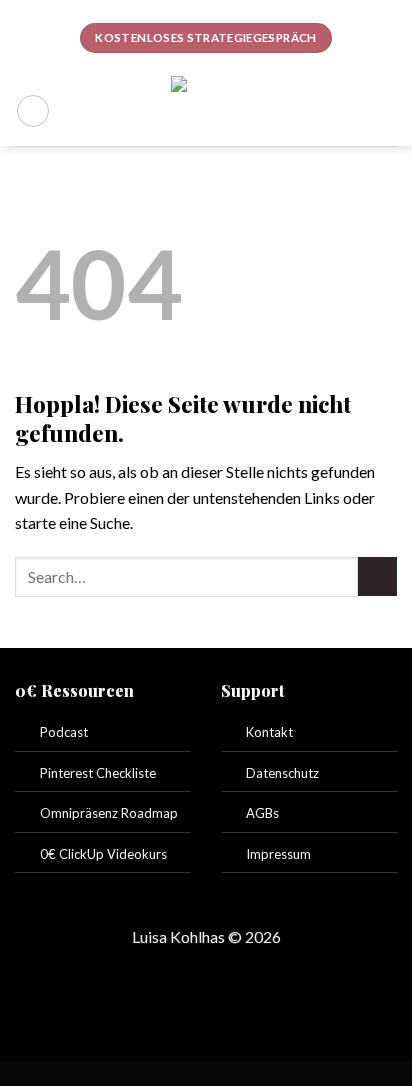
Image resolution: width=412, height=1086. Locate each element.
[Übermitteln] (377, 576)
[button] (33, 111)
